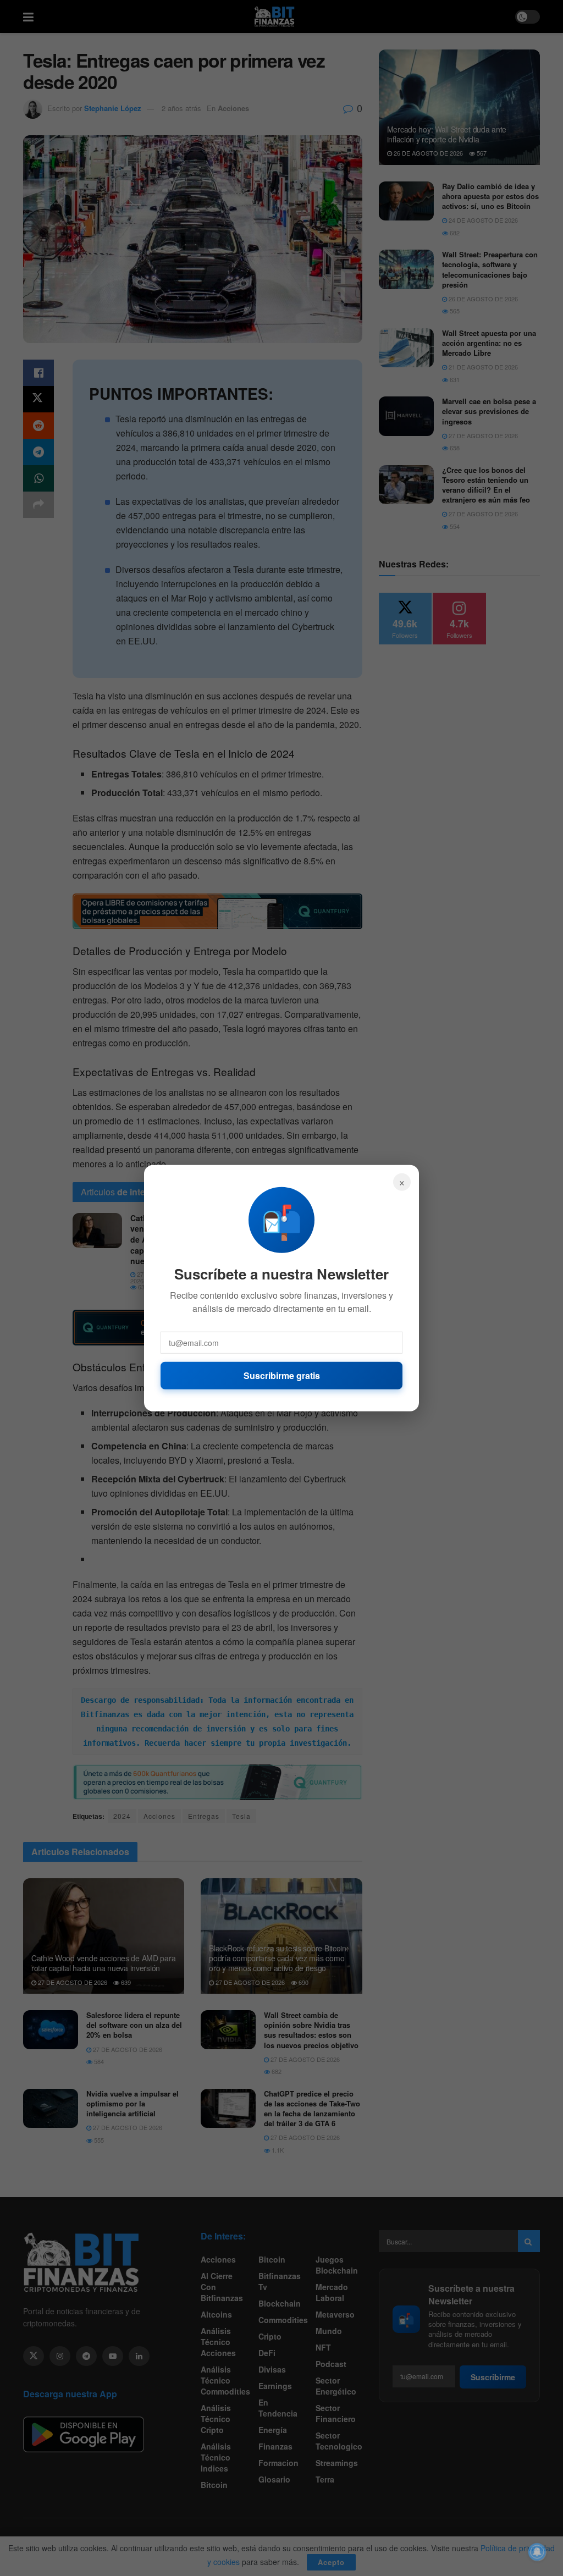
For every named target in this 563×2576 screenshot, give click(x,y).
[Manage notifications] (537, 2552)
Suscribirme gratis (282, 1375)
